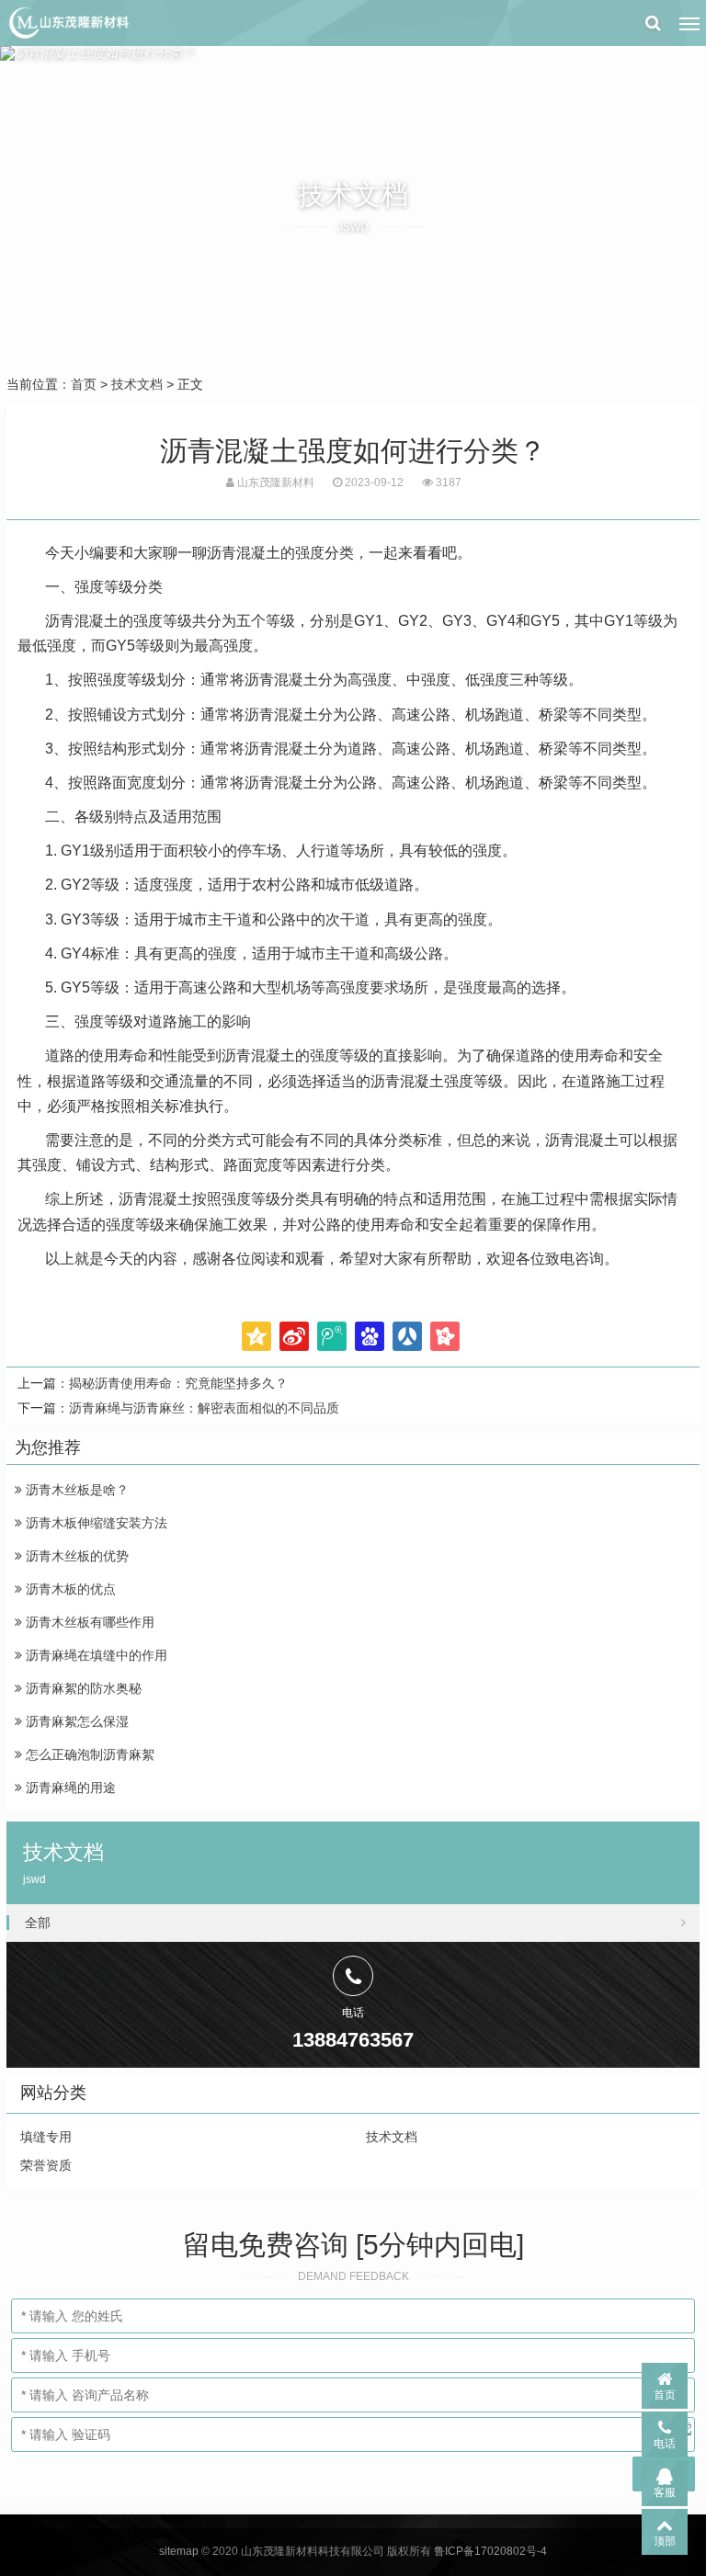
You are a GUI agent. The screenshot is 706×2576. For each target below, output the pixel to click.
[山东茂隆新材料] (68, 23)
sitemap (179, 2551)
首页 (84, 384)
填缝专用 (46, 2137)
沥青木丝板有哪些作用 (88, 1622)
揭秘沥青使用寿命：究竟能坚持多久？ (178, 1383)
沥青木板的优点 (69, 1589)
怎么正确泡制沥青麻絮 (88, 1754)
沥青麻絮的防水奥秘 (82, 1688)
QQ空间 (256, 1336)
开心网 (445, 1336)
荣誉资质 (46, 2165)
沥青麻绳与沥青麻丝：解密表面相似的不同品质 (204, 1408)
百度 (370, 1336)
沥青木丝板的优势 (75, 1556)
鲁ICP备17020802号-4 (490, 2551)
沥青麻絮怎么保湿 (75, 1721)
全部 (38, 1923)
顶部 (665, 2541)
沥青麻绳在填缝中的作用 (95, 1655)
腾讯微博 (332, 1336)
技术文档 (137, 384)
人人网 (407, 1336)
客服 (665, 2492)
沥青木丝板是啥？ (75, 1490)
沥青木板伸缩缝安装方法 (95, 1523)
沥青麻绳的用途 (69, 1787)
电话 (665, 2444)
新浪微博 (294, 1336)
